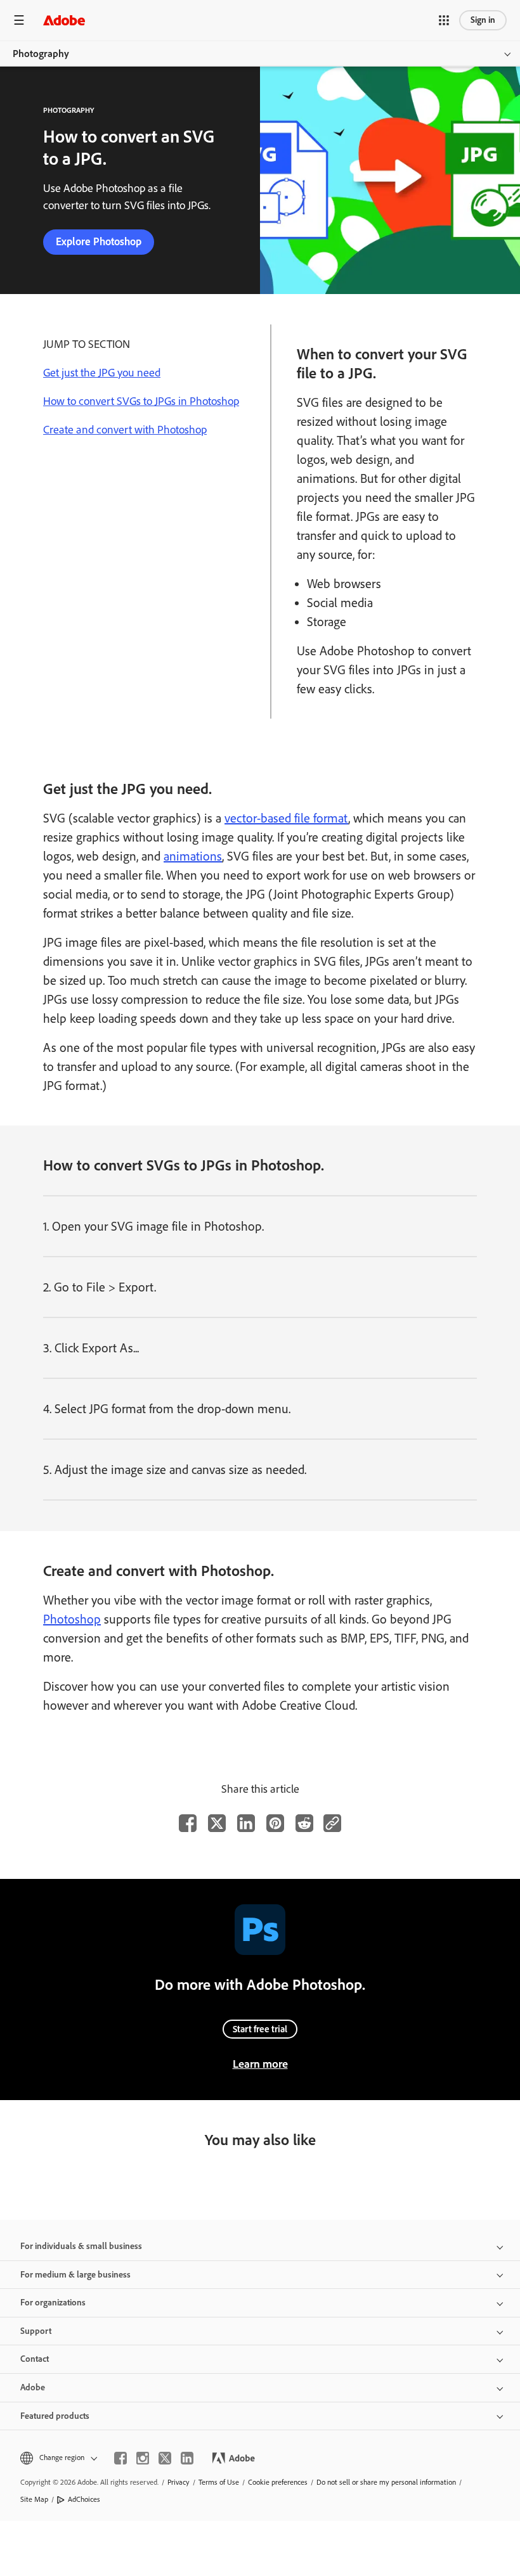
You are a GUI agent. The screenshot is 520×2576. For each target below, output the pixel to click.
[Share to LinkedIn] (246, 1823)
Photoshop (72, 1619)
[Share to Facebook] (188, 1823)
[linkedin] (187, 2458)
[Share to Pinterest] (275, 1823)
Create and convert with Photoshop (125, 430)
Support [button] (36, 2331)
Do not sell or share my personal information (386, 2482)
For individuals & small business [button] (81, 2246)
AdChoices (84, 2499)
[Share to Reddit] (304, 1823)
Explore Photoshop (99, 241)
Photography (41, 54)
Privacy (179, 2482)
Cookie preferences (278, 2482)
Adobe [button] (33, 2387)
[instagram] (143, 2458)
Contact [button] (35, 2359)
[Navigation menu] (19, 20)
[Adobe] (64, 20)
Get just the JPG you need (102, 373)
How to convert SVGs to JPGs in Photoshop (141, 401)
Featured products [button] (55, 2416)
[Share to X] (217, 1823)
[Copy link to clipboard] (332, 1823)
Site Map (34, 2499)
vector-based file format (286, 818)
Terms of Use (219, 2482)
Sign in (483, 20)
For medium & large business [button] (75, 2275)
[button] (444, 20)
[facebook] (120, 2458)
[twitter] (165, 2458)
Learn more (260, 2064)
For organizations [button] (53, 2303)
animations (193, 856)
